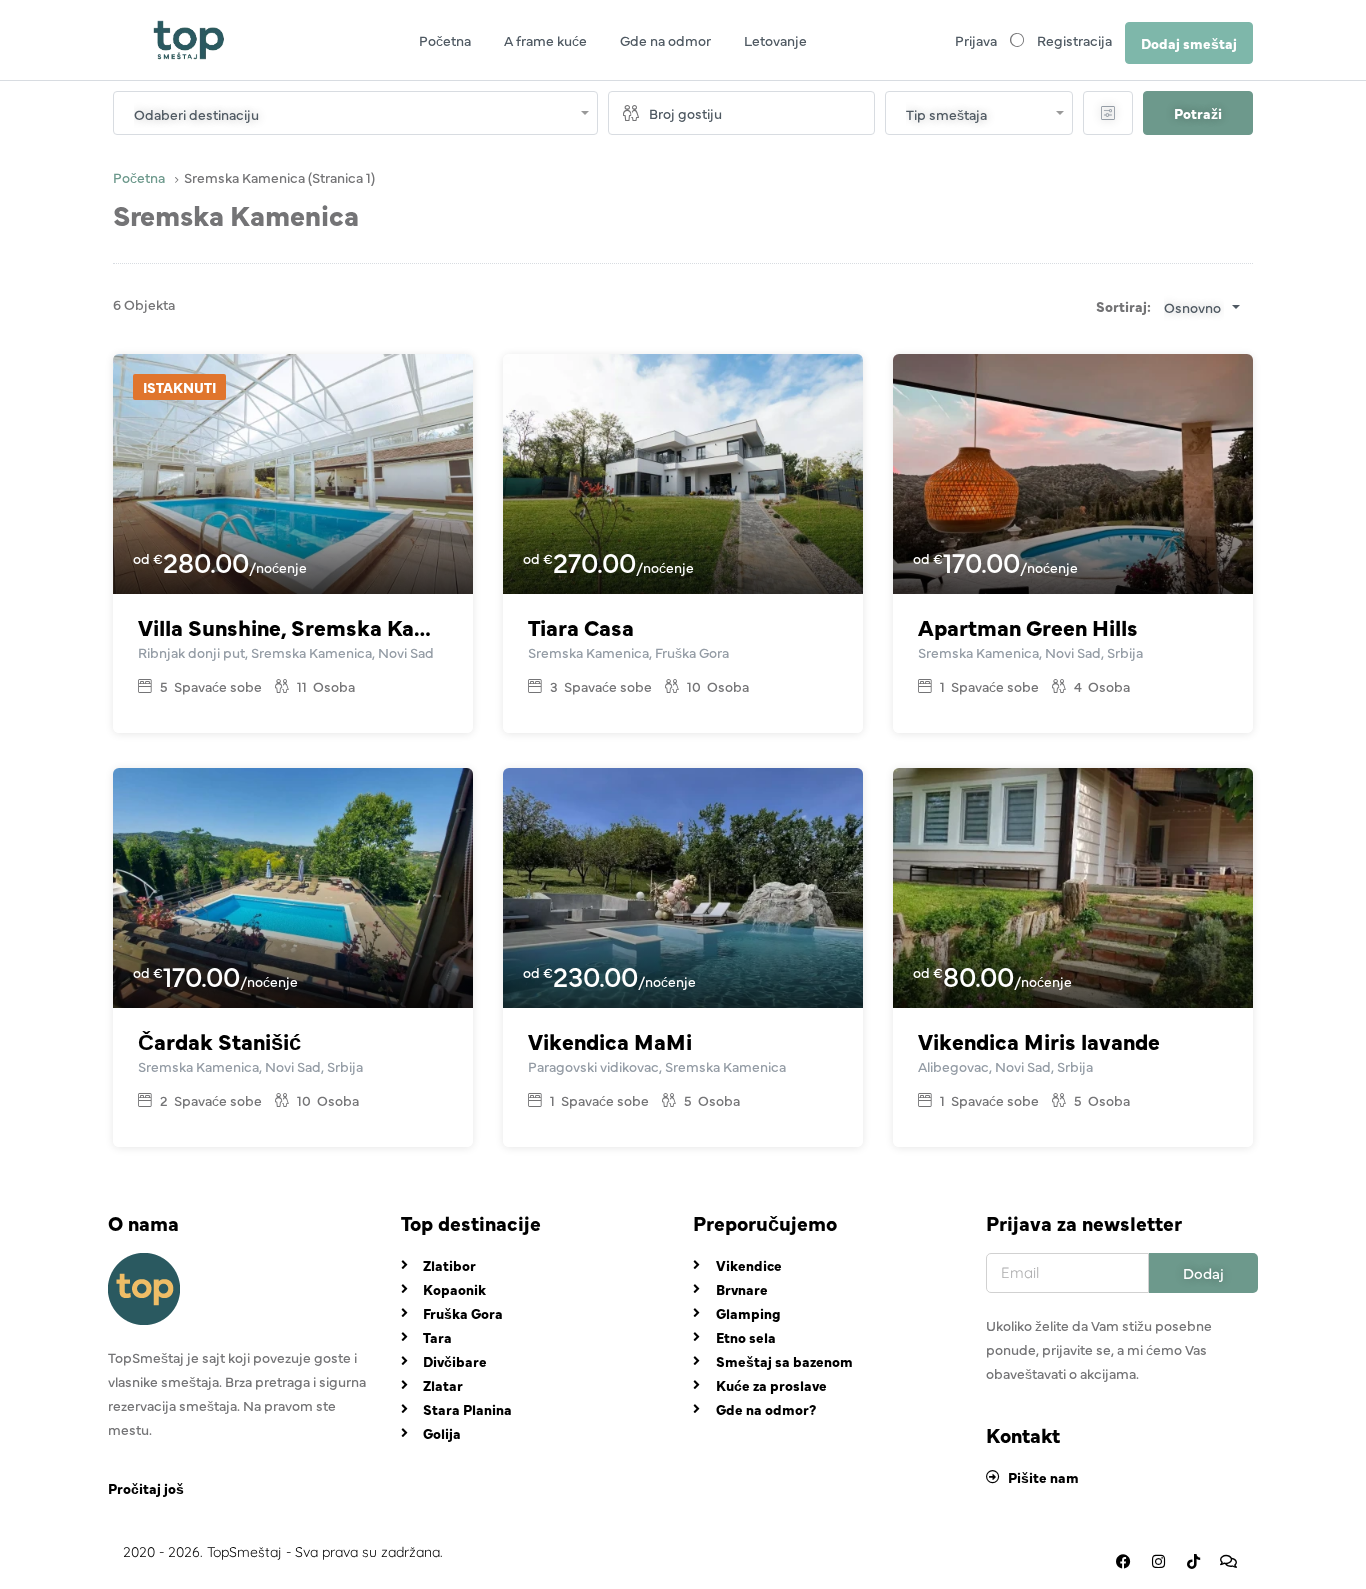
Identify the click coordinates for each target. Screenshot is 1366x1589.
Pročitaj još (146, 1488)
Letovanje (775, 40)
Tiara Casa (581, 627)
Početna (445, 40)
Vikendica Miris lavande (1039, 1041)
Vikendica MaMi (610, 1041)
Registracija (1074, 40)
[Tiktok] (1193, 1562)
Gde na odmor (665, 40)
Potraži (1198, 113)
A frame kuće (545, 40)
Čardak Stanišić (219, 1041)
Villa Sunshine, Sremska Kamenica (293, 627)
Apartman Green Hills (1028, 627)
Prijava (976, 40)
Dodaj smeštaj (1189, 43)
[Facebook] (1123, 1562)
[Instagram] (1158, 1562)
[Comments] (1228, 1562)
